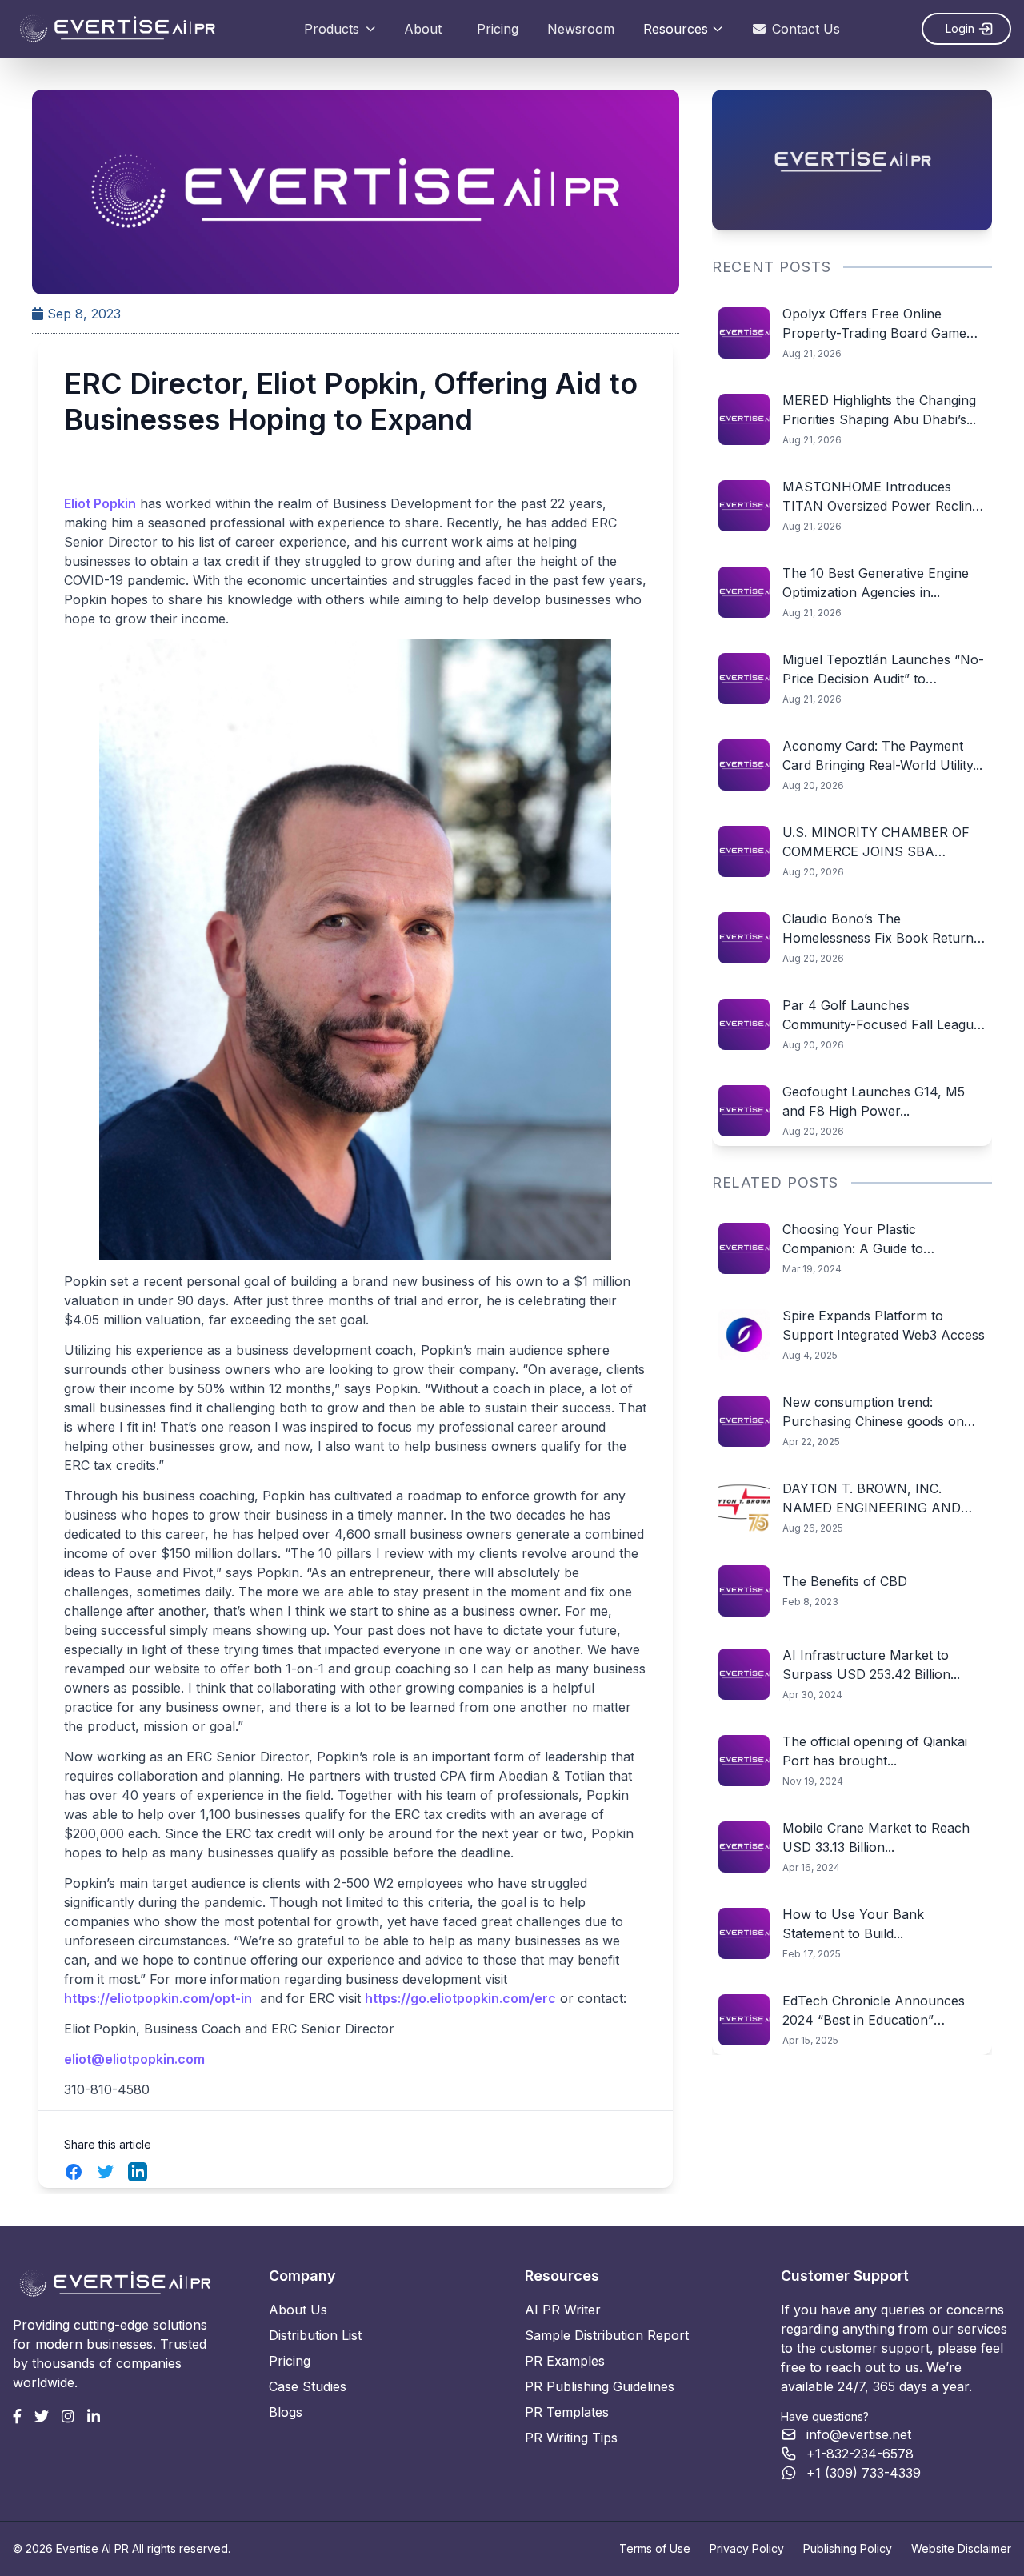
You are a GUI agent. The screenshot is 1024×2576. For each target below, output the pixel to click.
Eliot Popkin (100, 503)
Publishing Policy (848, 2548)
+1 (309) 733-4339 (864, 2473)
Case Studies (308, 2386)
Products (332, 29)
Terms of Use (655, 2548)
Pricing (498, 29)
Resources (676, 29)
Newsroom (581, 29)
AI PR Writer (563, 2310)
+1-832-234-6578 (860, 2454)
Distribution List (315, 2335)
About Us (298, 2310)
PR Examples (565, 2361)
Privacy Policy (747, 2548)
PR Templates (567, 2412)
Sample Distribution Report (607, 2335)
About (423, 29)
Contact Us (806, 29)
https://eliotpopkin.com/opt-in (158, 1998)
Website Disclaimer (961, 2548)
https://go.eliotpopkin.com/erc (460, 1998)
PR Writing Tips (571, 2438)
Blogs (286, 2412)
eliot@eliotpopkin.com (134, 2059)
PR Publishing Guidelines (600, 2386)
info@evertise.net (859, 2434)
